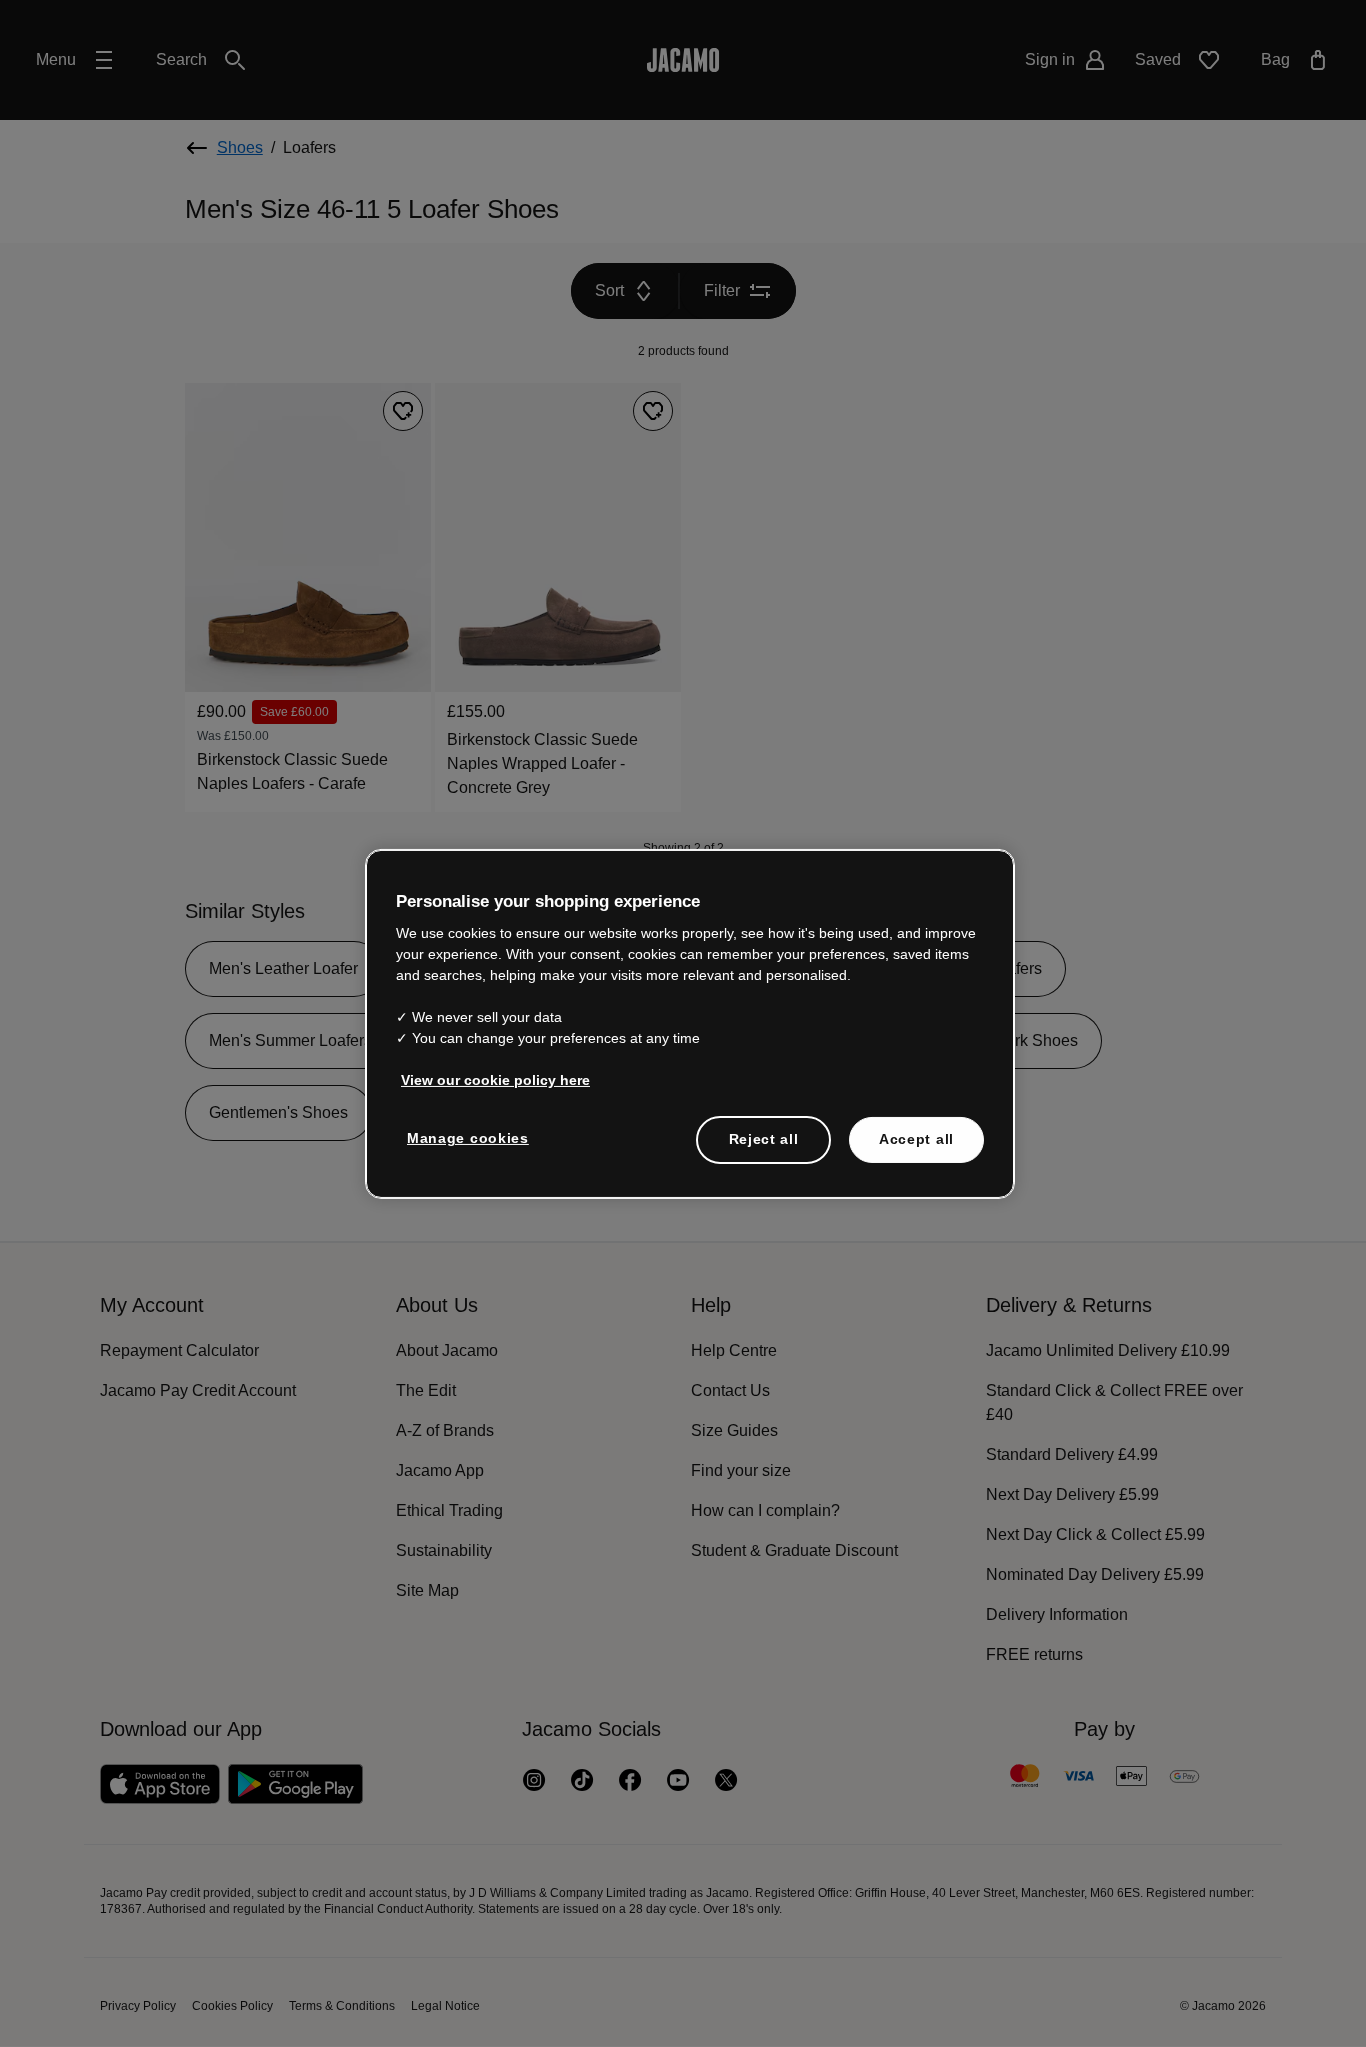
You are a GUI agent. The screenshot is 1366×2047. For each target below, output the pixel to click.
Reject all (763, 1139)
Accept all (917, 1139)
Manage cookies (465, 1138)
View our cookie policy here (491, 1080)
